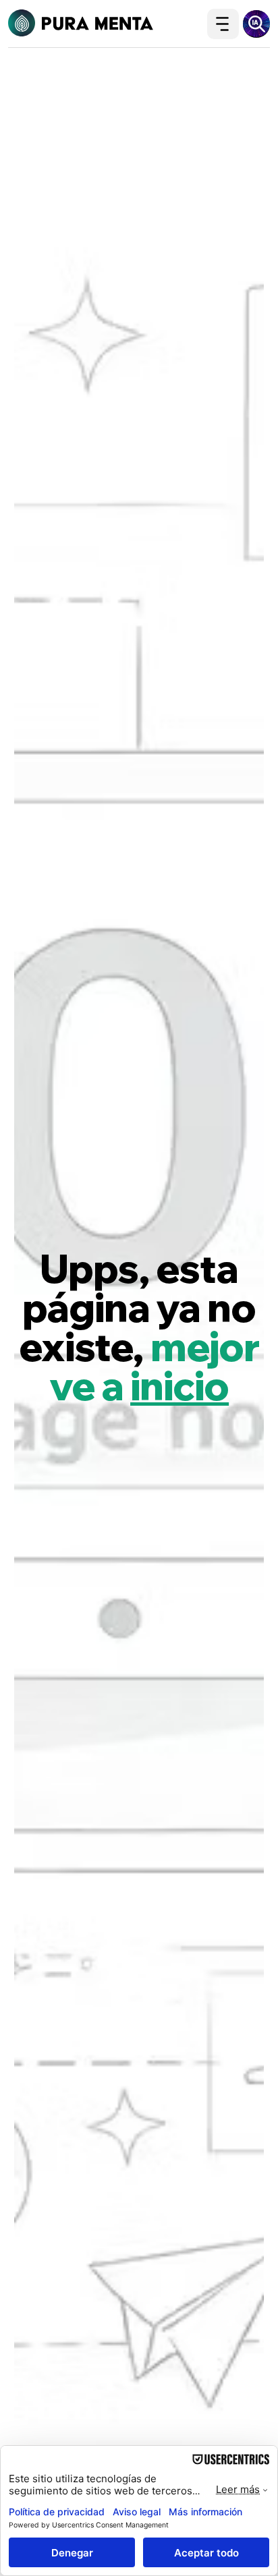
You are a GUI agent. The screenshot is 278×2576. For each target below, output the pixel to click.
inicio (179, 1386)
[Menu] (223, 24)
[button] (256, 24)
